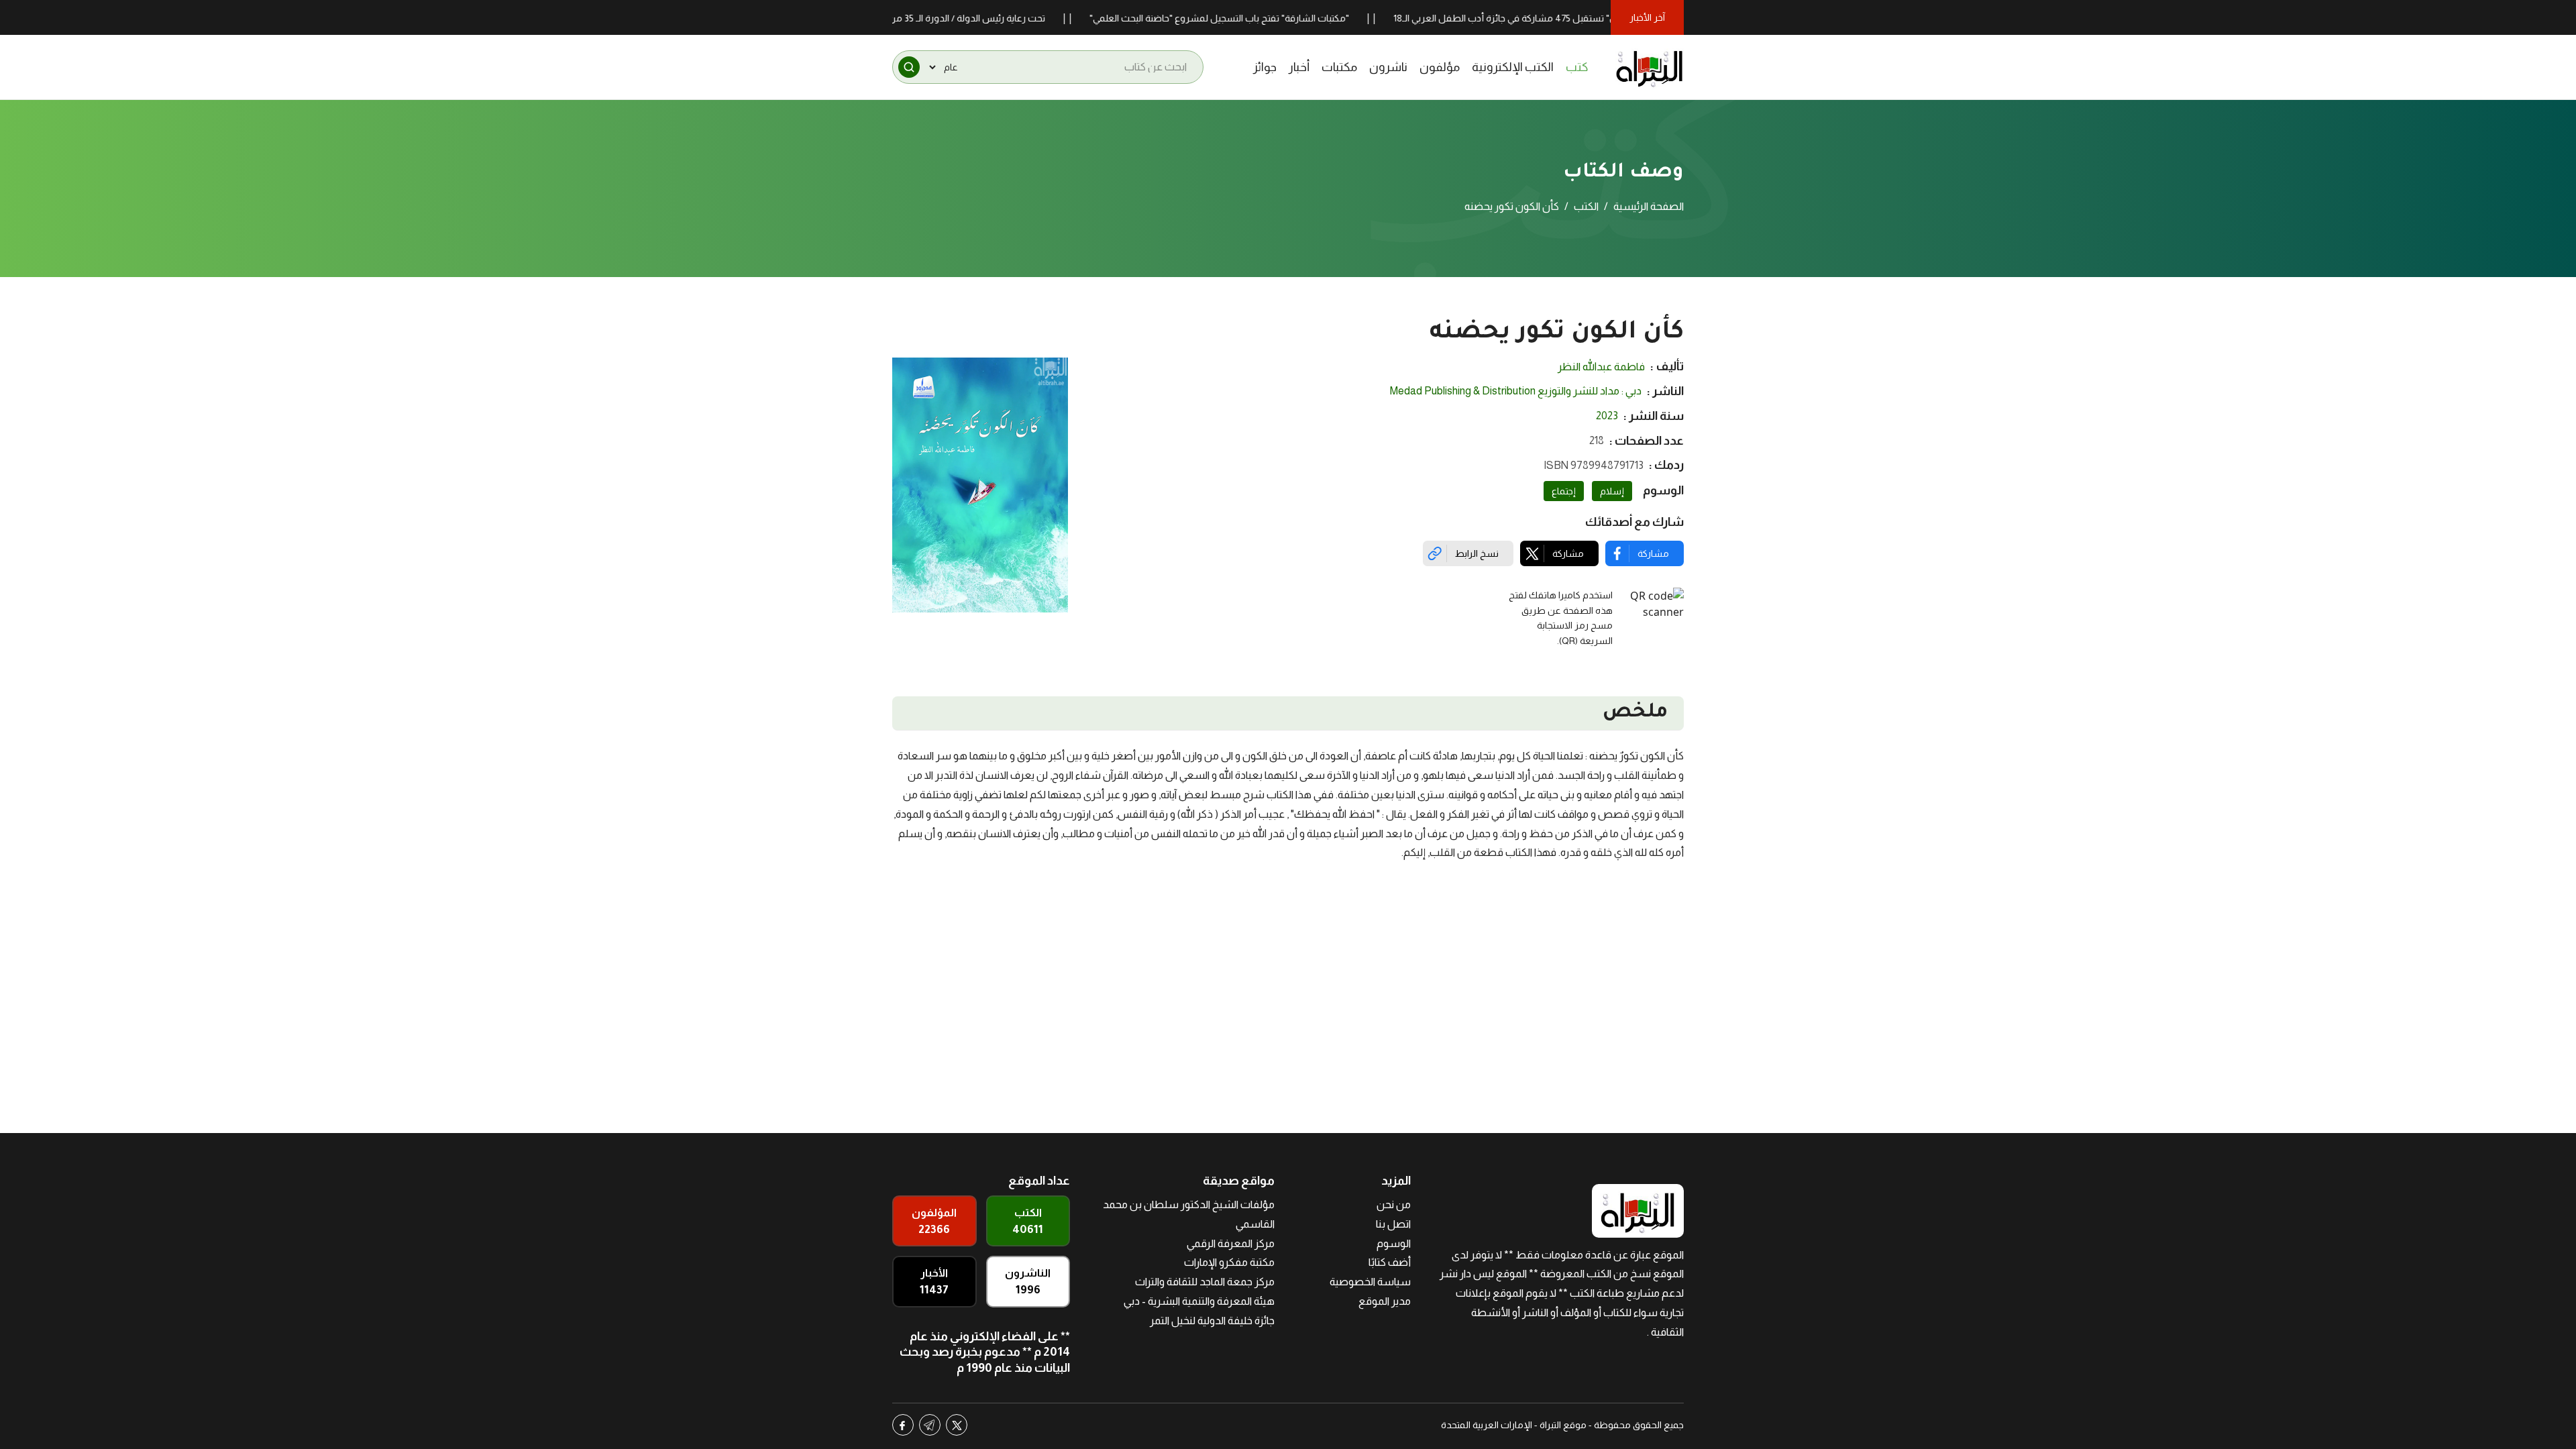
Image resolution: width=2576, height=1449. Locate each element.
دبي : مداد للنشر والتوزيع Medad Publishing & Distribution (1516, 391)
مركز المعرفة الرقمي (1231, 1243)
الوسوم (1394, 1243)
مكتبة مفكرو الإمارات (1229, 1262)
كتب (1577, 67)
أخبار (1299, 67)
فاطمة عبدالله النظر (1601, 367)
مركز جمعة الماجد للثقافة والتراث (1205, 1282)
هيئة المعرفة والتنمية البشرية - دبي (1199, 1301)
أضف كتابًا (1390, 1262)
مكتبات (1339, 67)
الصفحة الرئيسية (1649, 206)
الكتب (1586, 206)
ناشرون (1388, 67)
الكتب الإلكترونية (1513, 67)
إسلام (1612, 491)
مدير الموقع (1385, 1301)
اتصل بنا (1393, 1224)
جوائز (1265, 67)
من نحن (1394, 1204)
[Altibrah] (1650, 67)
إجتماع (1564, 491)
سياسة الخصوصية (1370, 1282)
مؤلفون (1440, 67)
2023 (1607, 416)
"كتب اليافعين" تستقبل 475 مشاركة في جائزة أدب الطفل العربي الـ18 (1586, 18)
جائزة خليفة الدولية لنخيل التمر (1212, 1321)
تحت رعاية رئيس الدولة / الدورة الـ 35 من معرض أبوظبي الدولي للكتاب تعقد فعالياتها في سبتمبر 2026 (904, 18)
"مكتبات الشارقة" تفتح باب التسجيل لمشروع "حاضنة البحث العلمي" (1276, 18)
